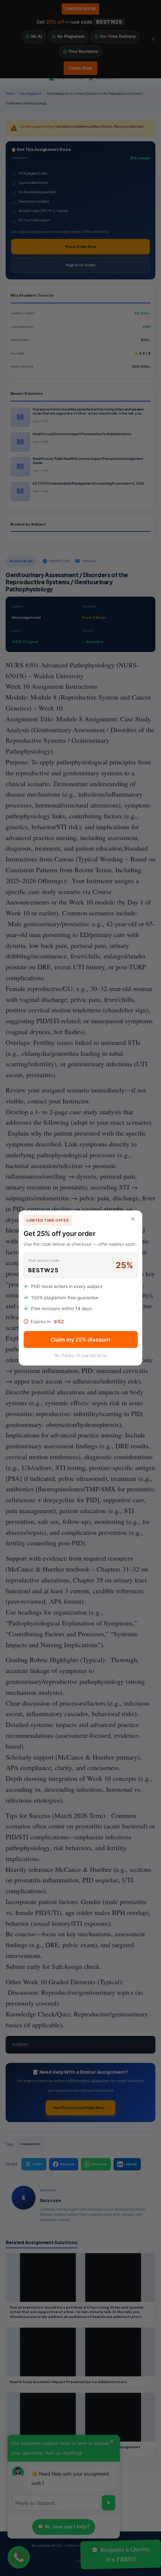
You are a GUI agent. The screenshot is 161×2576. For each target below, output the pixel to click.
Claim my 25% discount (80, 1339)
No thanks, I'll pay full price (80, 1355)
